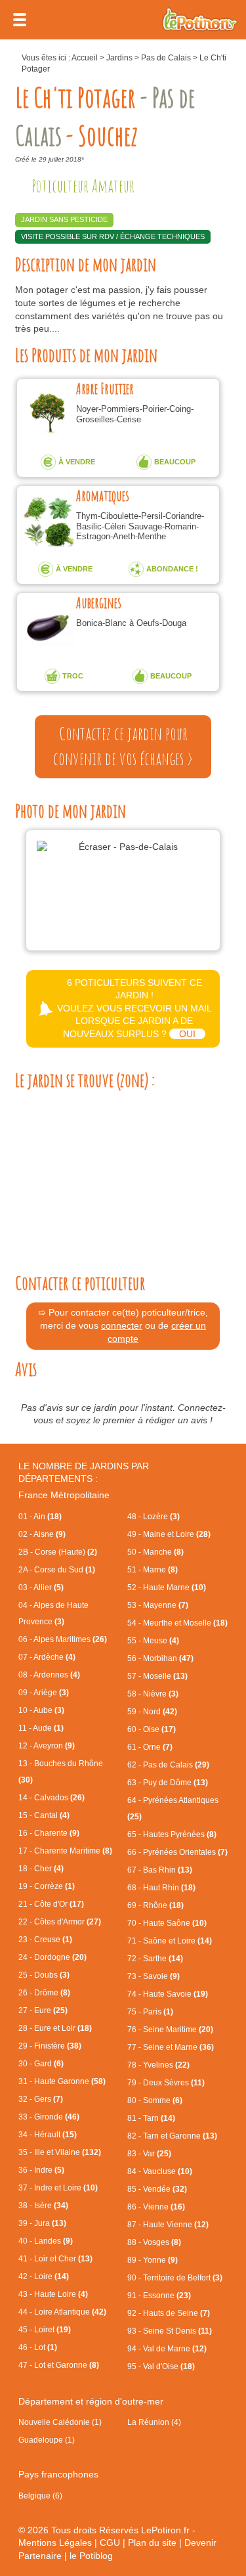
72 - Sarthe (155, 1959)
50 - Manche (155, 1552)
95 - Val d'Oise (161, 2366)
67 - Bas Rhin (160, 1870)
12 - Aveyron (47, 1746)
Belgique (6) (40, 2496)
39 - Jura (42, 2223)
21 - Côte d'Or (51, 1904)
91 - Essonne (159, 2296)
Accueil (85, 58)
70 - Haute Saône (167, 1923)
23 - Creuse (45, 1940)
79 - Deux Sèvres (166, 2083)
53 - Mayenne (158, 1605)
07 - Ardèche (47, 1657)
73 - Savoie (154, 1976)
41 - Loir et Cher (55, 2259)
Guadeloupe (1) (47, 2440)
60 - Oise (152, 1729)
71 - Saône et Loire (170, 1941)
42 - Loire (44, 2276)
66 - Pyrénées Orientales (177, 1852)
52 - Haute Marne (167, 1588)
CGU (110, 2543)
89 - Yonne (153, 2260)
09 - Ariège (44, 1693)
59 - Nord (152, 1712)
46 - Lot (38, 2347)
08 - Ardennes (49, 1675)
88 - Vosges (154, 2242)
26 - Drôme (44, 1993)
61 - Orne (150, 1747)
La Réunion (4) (154, 2422)
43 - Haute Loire (53, 2294)
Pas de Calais (166, 58)
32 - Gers (41, 2099)
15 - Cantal (44, 1815)
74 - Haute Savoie (168, 1994)
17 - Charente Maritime (65, 1851)
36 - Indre (41, 2170)
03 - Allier (41, 1588)
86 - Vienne (156, 2207)
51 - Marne (153, 1570)
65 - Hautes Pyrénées (172, 1834)
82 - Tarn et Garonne (172, 2136)
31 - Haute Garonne (62, 2081)
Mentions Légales (55, 2543)
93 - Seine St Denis (170, 2331)
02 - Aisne (42, 1534)
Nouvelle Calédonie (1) (60, 2422)
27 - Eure (43, 2010)
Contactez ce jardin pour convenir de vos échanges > (123, 746)
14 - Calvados (51, 1798)
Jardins (119, 58)
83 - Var (149, 2154)
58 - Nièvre (153, 1694)
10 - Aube (41, 1710)
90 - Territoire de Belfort (175, 2278)
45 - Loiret (45, 2330)
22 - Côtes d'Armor (60, 1922)
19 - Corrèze (47, 1886)
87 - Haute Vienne (168, 2225)
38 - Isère (43, 2206)
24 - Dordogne (52, 1957)
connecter (122, 1325)
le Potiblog (91, 2556)
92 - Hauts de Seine (169, 2313)
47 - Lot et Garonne (59, 2365)
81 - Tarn (151, 2118)
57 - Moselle (157, 1676)
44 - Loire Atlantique (62, 2312)
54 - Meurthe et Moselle (177, 1623)
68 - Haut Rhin (161, 1888)
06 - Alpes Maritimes (63, 1639)
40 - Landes (46, 2241)
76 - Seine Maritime (170, 2030)
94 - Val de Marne (167, 2349)
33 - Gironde (49, 2117)
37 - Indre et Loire (58, 2188)
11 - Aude (41, 1728)
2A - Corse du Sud (57, 1570)
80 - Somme (155, 2100)
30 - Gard (41, 2064)
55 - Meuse (153, 1641)
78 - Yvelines (158, 2065)
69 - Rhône (155, 1905)
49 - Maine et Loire (169, 1534)
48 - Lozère (154, 1517)
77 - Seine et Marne (171, 2047)
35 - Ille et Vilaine (60, 2152)
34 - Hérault (48, 2135)
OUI (187, 1034)
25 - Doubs (44, 1975)
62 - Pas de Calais (168, 1765)
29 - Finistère (50, 2046)
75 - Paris (150, 2012)
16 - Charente (49, 1833)
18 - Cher (41, 1869)
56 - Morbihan (160, 1658)
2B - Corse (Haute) (58, 1552)
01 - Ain (40, 1517)
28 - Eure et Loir (55, 2028)
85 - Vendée (157, 2189)
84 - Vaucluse (160, 2171)
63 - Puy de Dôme (168, 1783)
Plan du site (152, 2543)
